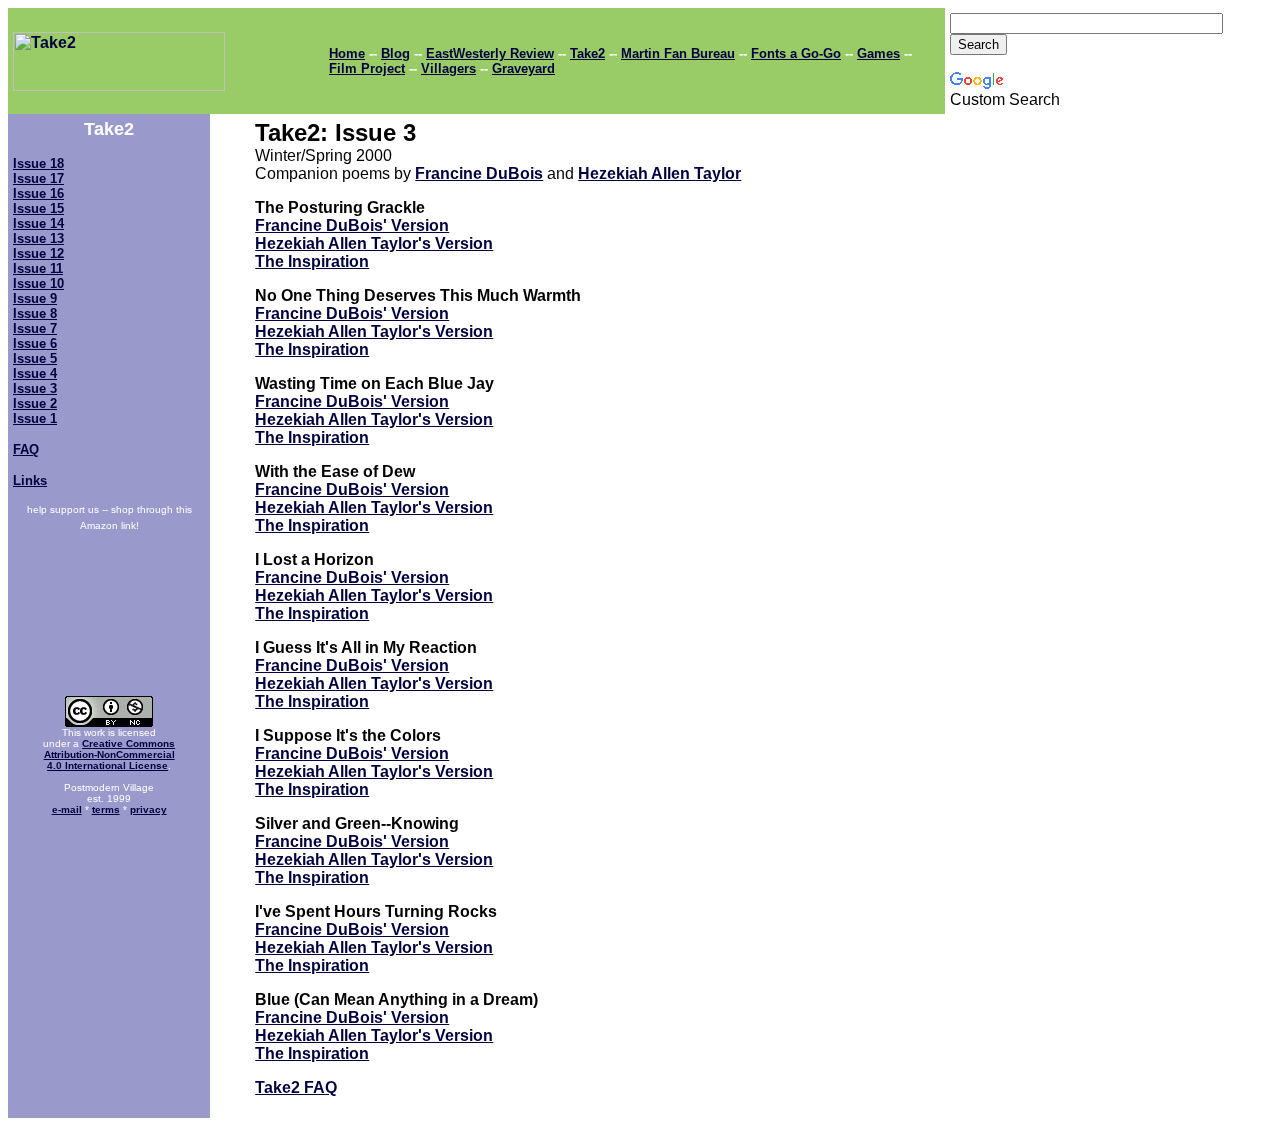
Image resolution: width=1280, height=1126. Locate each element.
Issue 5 (35, 358)
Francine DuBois (479, 173)
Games (878, 53)
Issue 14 (38, 223)
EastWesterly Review (490, 53)
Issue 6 (35, 343)
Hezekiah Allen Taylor (659, 173)
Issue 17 (38, 178)
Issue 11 (38, 268)
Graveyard (523, 68)
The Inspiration (312, 261)
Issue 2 (35, 403)
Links (30, 480)
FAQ (26, 449)
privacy (148, 809)
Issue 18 (38, 163)
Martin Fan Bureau (678, 53)
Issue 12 (38, 253)
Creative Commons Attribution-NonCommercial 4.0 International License (110, 754)
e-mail (67, 809)
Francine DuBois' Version (352, 225)
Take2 (587, 53)
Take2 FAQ (296, 1087)
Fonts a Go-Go (796, 53)
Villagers (448, 68)
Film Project (367, 68)
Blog (395, 53)
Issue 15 (38, 208)
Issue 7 (35, 328)
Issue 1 (35, 418)
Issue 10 (38, 283)
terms (106, 809)
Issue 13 (38, 238)
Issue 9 (35, 298)
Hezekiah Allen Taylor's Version (374, 243)
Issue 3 (35, 388)
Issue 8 (35, 313)
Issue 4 (35, 373)
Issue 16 (38, 193)
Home (347, 53)
